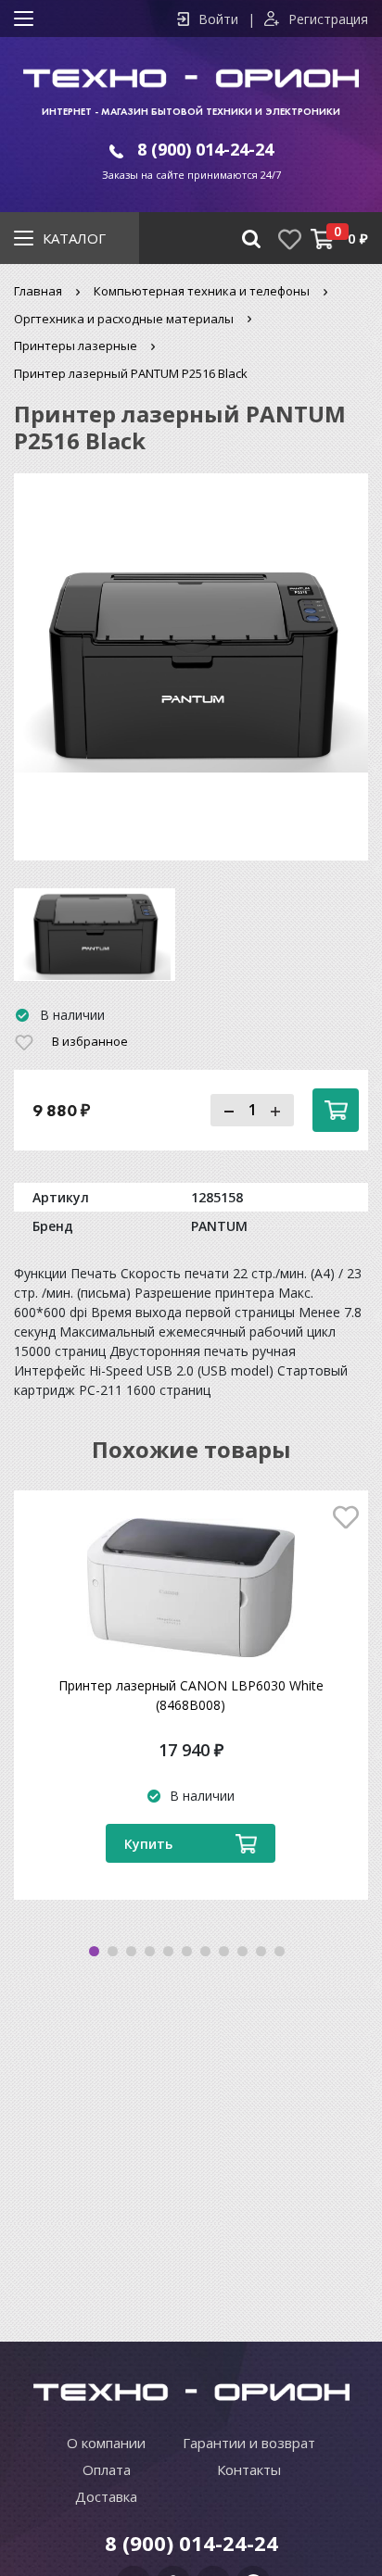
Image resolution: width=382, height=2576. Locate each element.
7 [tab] (205, 1951)
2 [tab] (113, 1951)
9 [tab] (242, 1951)
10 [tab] (261, 1951)
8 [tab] (224, 1951)
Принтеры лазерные (76, 346)
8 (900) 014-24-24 (205, 149)
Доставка (106, 2496)
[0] (322, 239)
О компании (106, 2443)
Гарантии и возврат (249, 2443)
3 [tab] (131, 1951)
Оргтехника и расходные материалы (124, 319)
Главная (38, 291)
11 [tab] (280, 1951)
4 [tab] (150, 1951)
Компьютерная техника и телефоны (202, 291)
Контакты (249, 2469)
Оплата (107, 2469)
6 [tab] (187, 1951)
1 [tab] (94, 1951)
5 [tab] (168, 1951)
